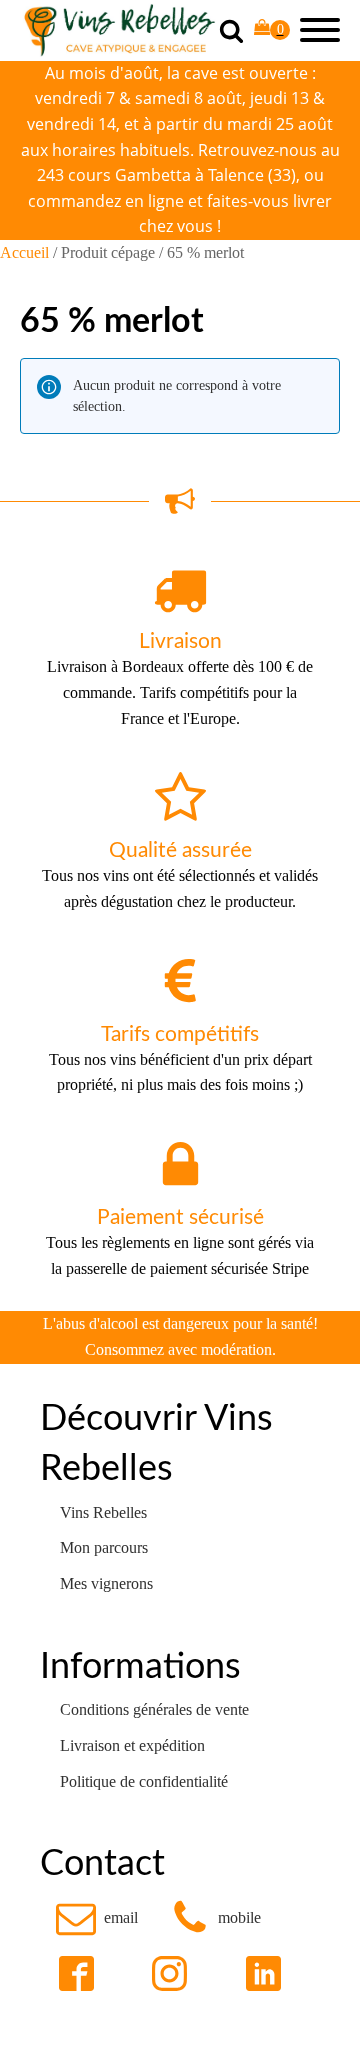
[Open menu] (320, 30)
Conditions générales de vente (154, 1709)
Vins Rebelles (103, 1512)
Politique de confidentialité (144, 1781)
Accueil (24, 252)
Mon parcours (104, 1547)
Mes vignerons (106, 1583)
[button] (97, 1918)
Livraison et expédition (132, 1745)
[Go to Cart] (272, 31)
